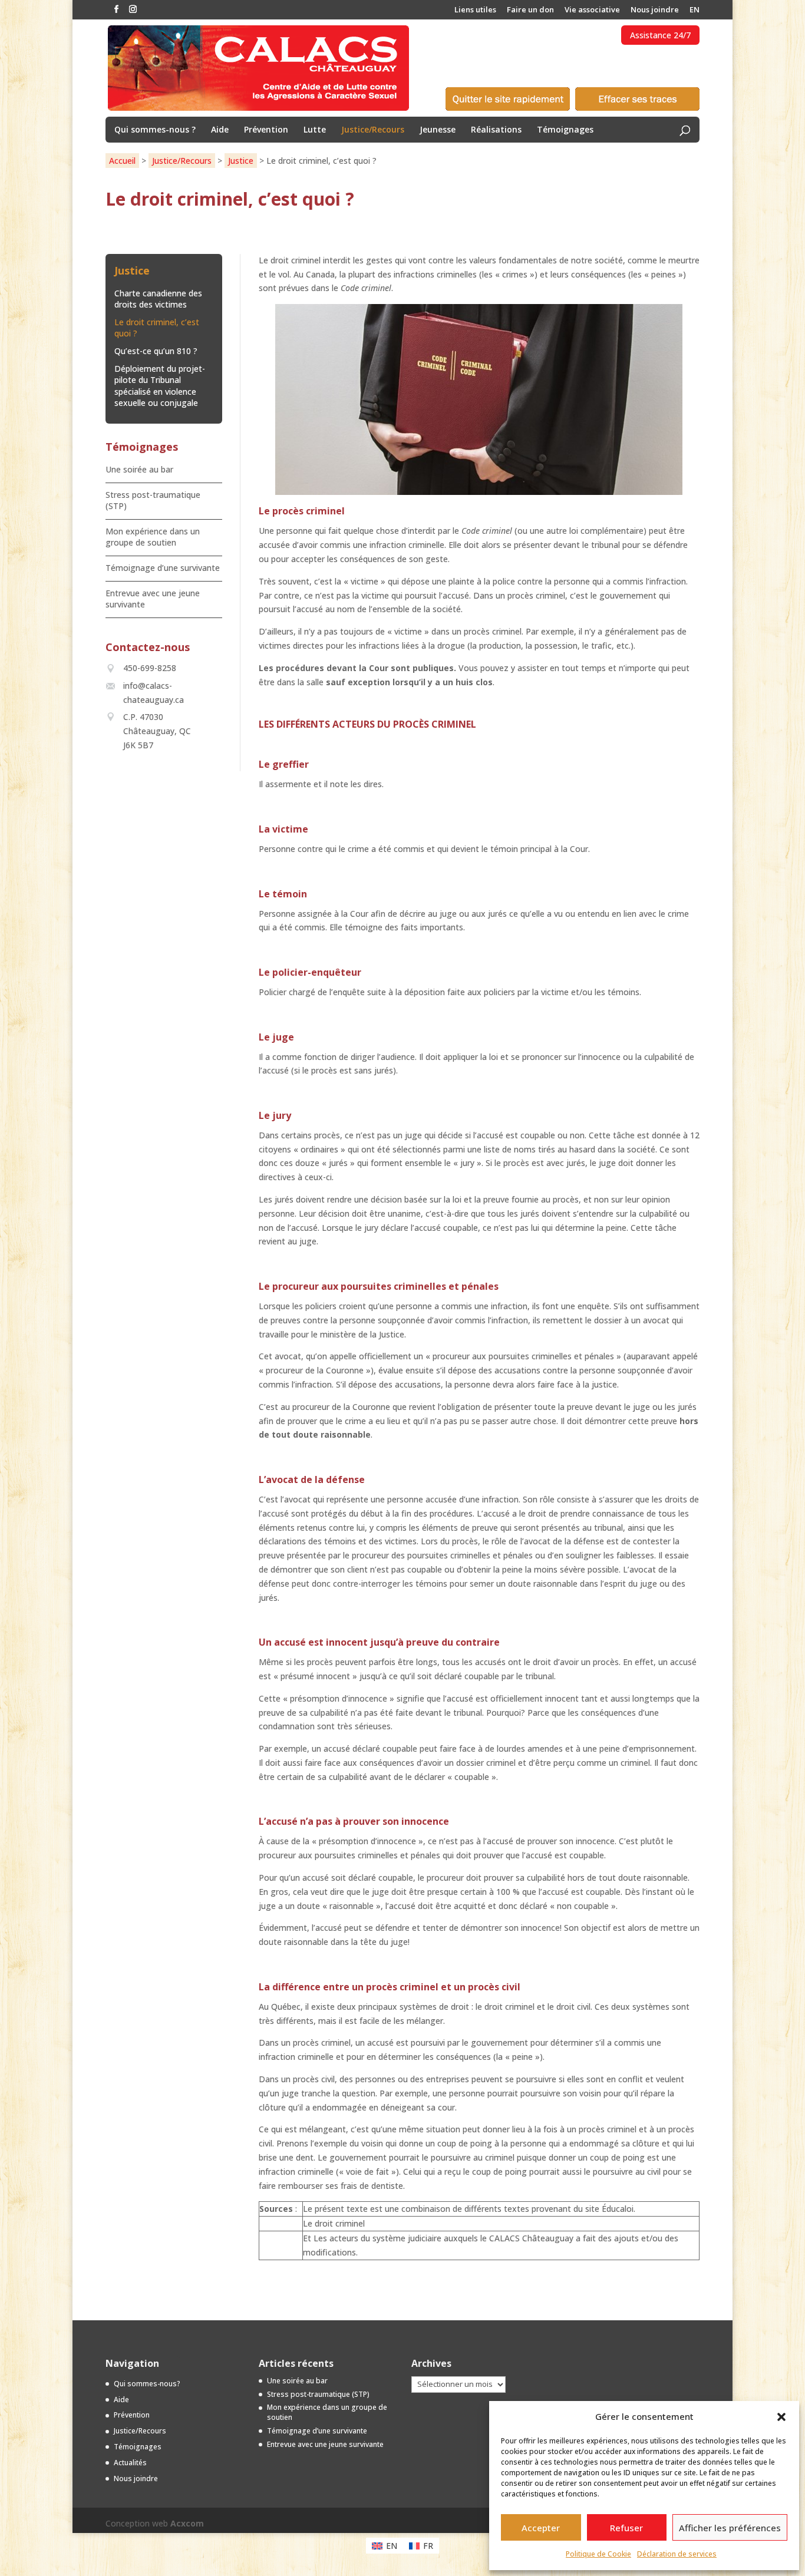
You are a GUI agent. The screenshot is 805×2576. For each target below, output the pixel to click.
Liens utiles (475, 10)
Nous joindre (655, 10)
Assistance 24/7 (660, 35)
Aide (220, 130)
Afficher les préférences (730, 2528)
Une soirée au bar (139, 469)
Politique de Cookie (598, 2554)
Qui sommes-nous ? (155, 130)
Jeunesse (438, 130)
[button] (781, 2417)
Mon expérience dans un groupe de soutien (153, 537)
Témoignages (565, 130)
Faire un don (530, 10)
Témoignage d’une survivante (163, 568)
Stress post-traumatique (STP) (318, 2394)
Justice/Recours (373, 130)
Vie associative (592, 10)
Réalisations (496, 130)
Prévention (266, 130)
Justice (241, 161)
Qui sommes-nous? (147, 2384)
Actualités (130, 2463)
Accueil (122, 161)
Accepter (541, 2528)
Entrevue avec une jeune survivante (325, 2444)
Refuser (626, 2528)
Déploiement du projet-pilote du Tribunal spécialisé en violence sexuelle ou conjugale (160, 386)
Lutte (315, 130)
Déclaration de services (677, 2554)
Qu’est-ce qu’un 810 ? (156, 351)
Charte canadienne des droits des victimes (158, 299)
